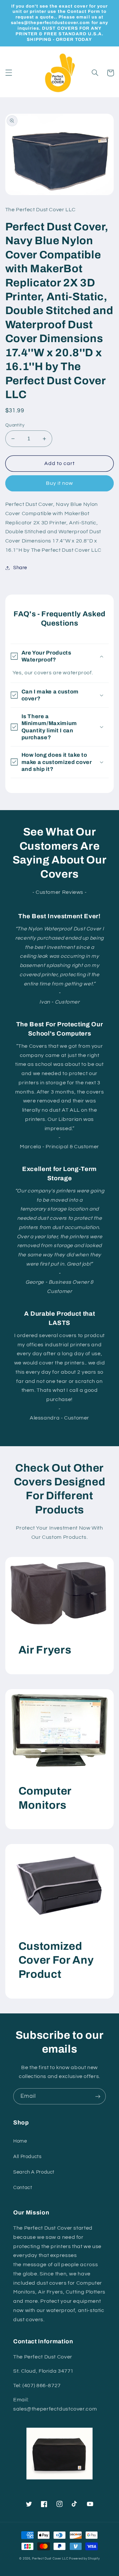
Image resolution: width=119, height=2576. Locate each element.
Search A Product (34, 2172)
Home (20, 2141)
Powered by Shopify (84, 2559)
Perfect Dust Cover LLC (50, 2559)
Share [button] (20, 568)
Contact (23, 2188)
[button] (9, 73)
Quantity (15, 425)
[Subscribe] (98, 2096)
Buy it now (60, 483)
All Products (27, 2157)
